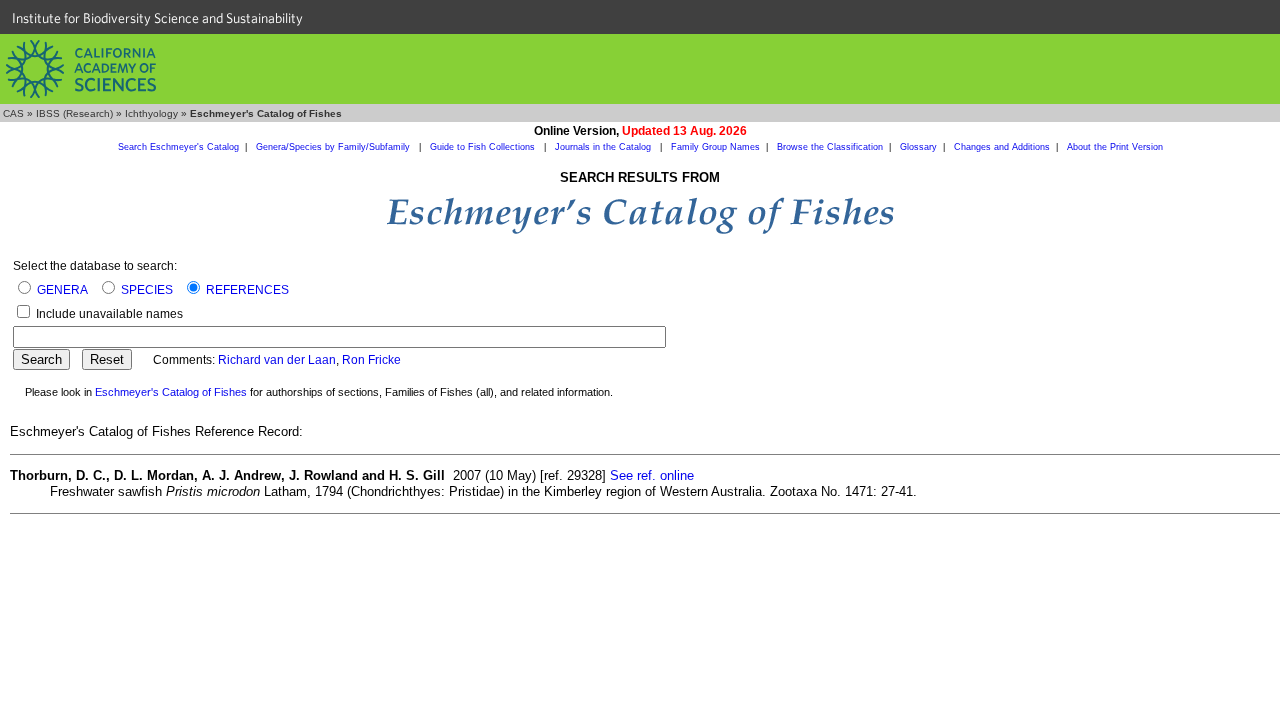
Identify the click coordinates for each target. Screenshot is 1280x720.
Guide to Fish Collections (484, 147)
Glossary (918, 147)
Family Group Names (715, 147)
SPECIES (147, 290)
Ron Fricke (371, 360)
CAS (13, 113)
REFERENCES (247, 290)
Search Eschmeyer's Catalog (178, 147)
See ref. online (652, 475)
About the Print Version (1115, 147)
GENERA (62, 290)
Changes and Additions (1002, 147)
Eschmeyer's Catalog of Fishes (171, 392)
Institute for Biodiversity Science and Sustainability (157, 18)
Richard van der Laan (277, 360)
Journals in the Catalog (604, 147)
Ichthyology (151, 113)
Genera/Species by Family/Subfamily (334, 147)
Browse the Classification (830, 147)
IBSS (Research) (74, 113)
